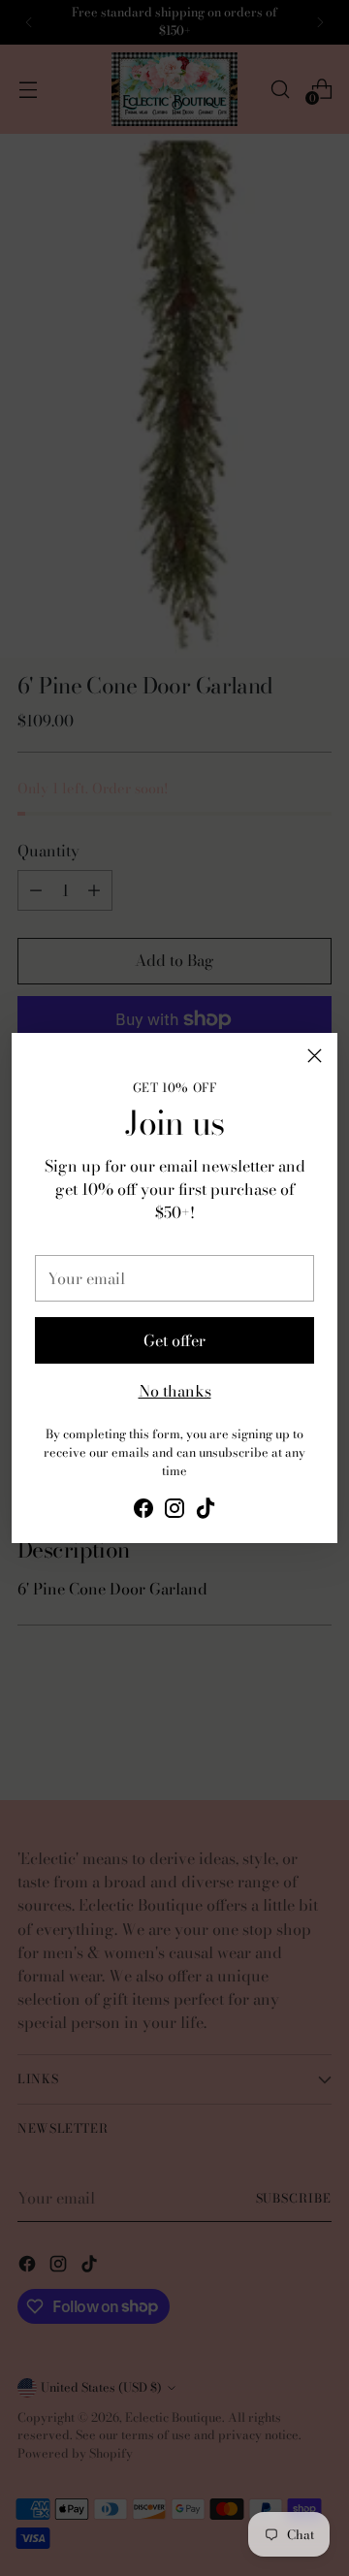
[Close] (315, 1056)
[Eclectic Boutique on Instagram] (174, 1511)
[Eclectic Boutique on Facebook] (143, 1511)
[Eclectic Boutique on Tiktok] (206, 1511)
